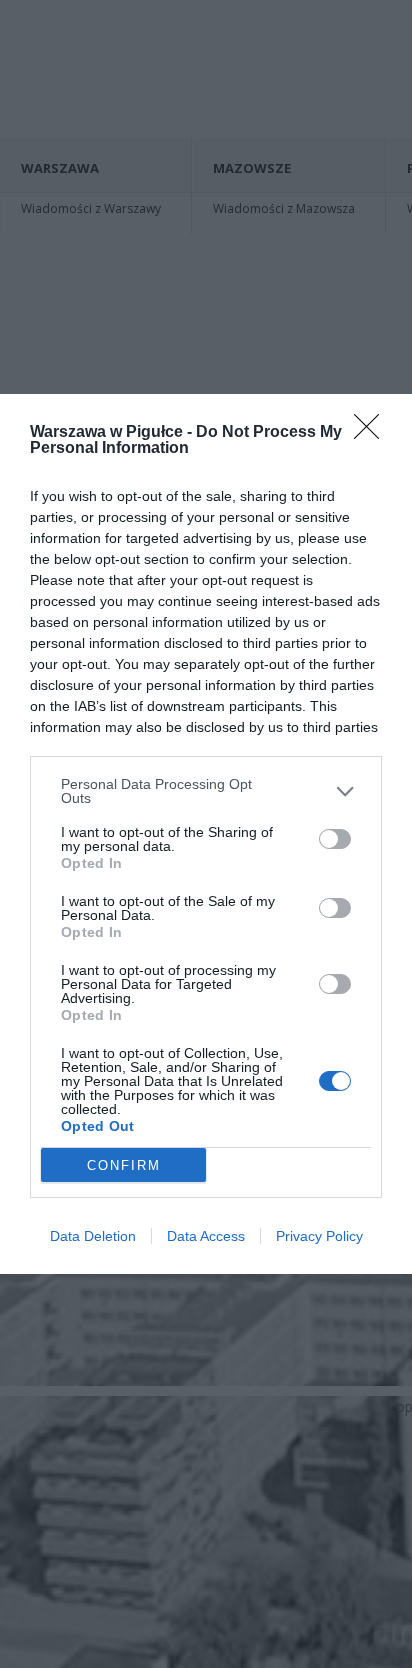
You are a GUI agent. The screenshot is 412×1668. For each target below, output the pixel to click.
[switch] (335, 839)
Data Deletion (93, 1236)
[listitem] (206, 791)
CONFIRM (124, 1165)
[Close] (373, 433)
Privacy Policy (319, 1236)
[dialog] (206, 834)
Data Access (206, 1236)
